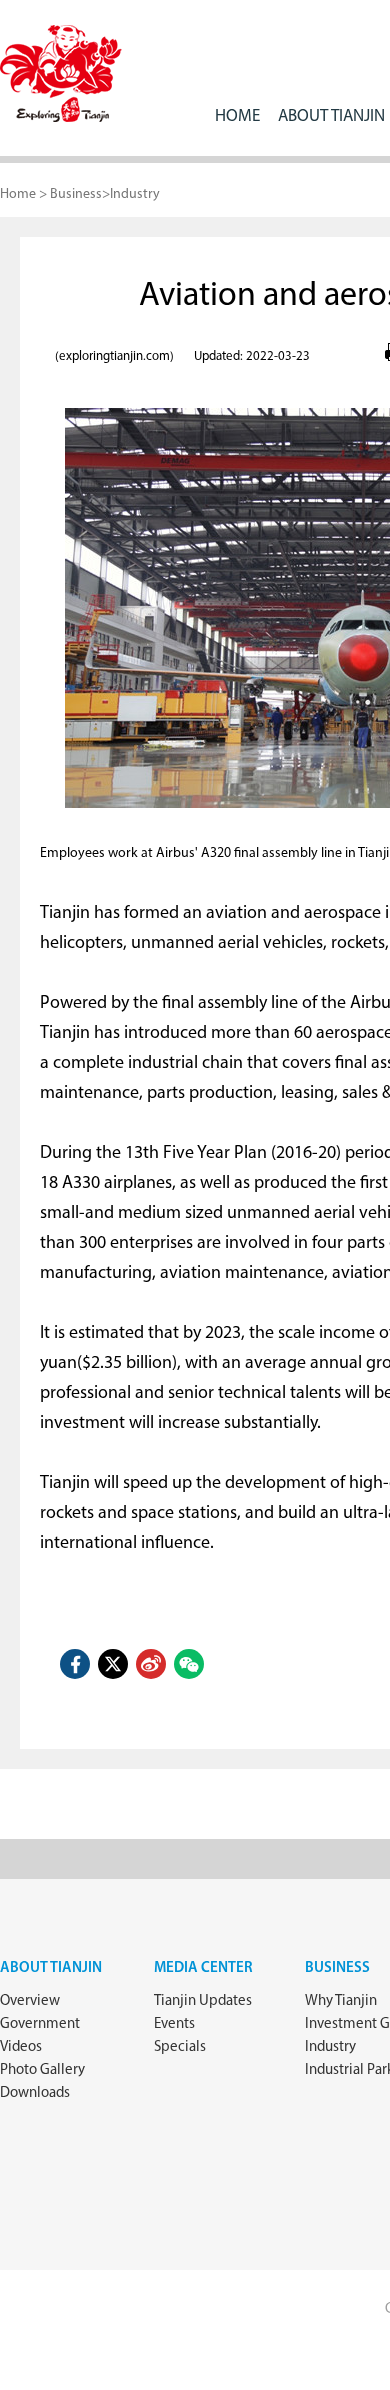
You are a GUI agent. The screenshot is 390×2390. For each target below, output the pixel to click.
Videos (21, 2047)
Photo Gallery (42, 2070)
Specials (180, 2047)
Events (174, 2024)
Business (76, 194)
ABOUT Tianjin (331, 116)
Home (237, 116)
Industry (135, 194)
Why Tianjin (341, 2001)
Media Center (203, 1968)
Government (40, 2024)
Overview (30, 2001)
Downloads (35, 2093)
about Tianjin (51, 1968)
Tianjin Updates (203, 2001)
